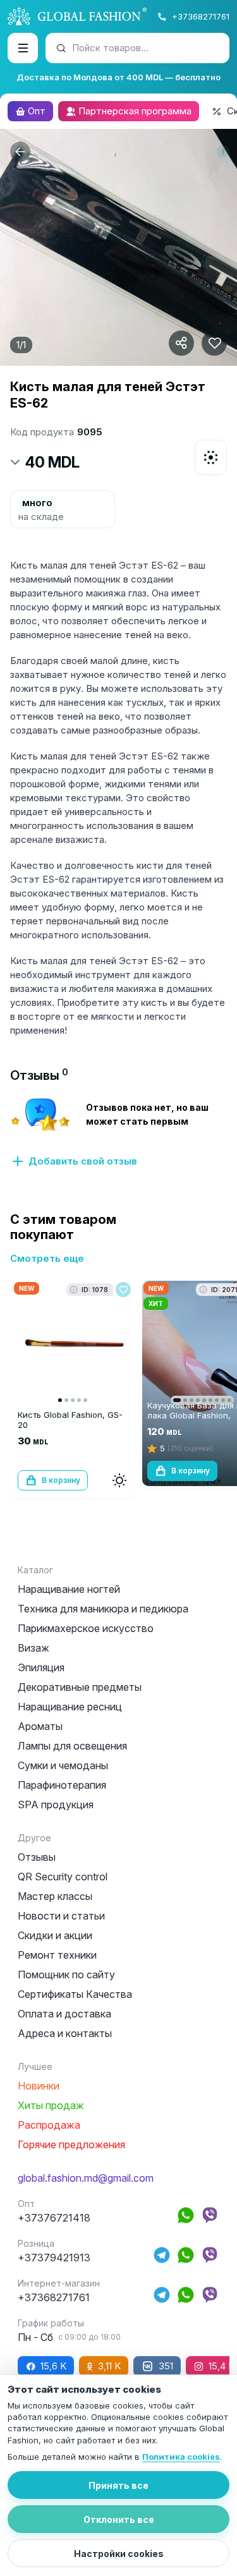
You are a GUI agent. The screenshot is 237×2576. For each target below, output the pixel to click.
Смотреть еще (47, 1258)
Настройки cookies (119, 2554)
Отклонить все (119, 2519)
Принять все (118, 2485)
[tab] (39, 1075)
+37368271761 (201, 16)
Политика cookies (181, 2457)
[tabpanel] (118, 1132)
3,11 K (109, 2366)
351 (166, 2366)
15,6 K (53, 2366)
